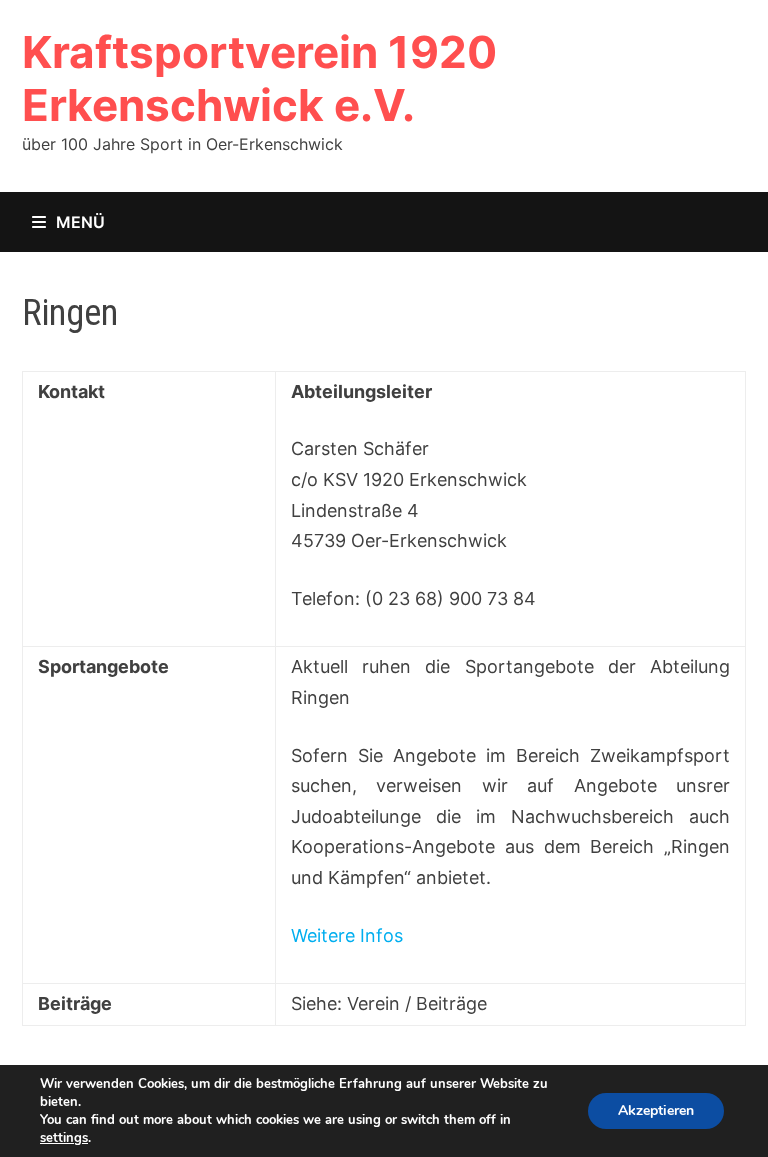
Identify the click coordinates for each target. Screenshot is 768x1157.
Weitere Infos (347, 935)
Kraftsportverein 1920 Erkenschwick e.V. (259, 78)
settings (64, 1138)
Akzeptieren (656, 1110)
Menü (80, 222)
